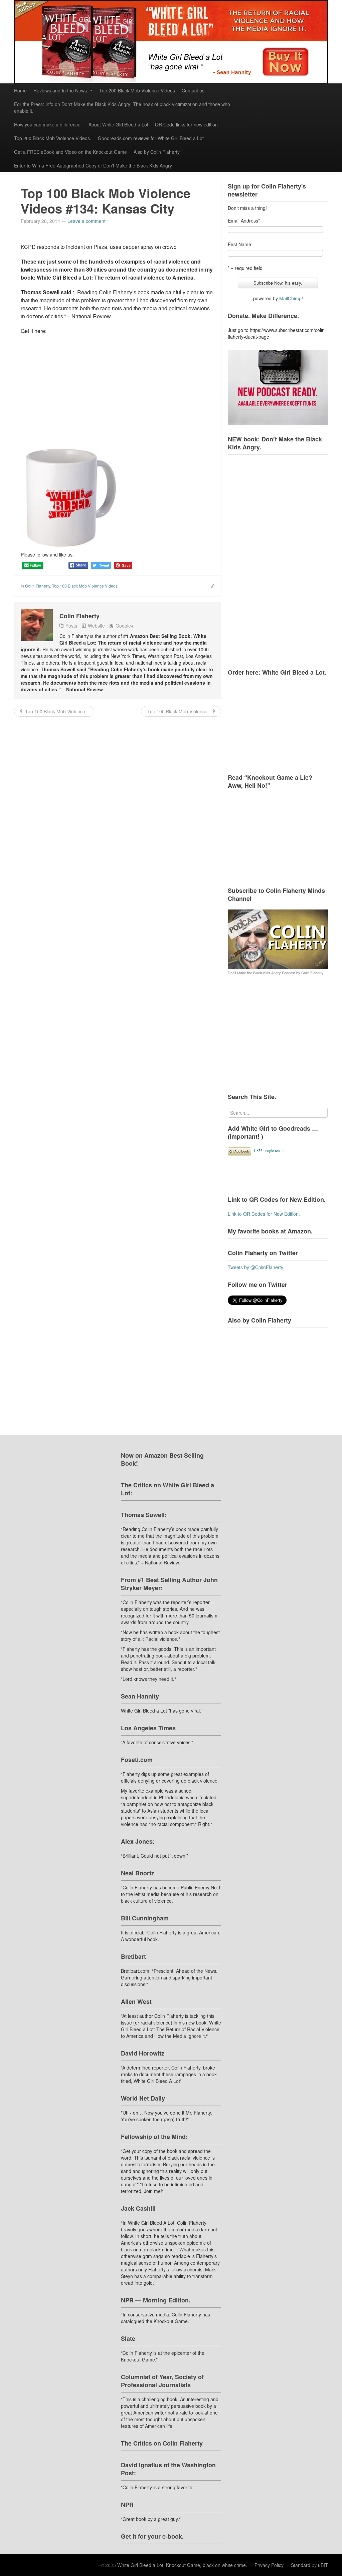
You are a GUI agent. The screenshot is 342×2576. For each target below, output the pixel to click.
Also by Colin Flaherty (157, 152)
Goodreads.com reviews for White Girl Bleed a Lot (151, 138)
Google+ (125, 626)
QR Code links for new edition (186, 124)
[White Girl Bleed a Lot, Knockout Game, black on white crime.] (171, 42)
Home (20, 90)
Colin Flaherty (38, 586)
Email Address (244, 221)
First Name (239, 244)
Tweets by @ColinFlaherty (255, 1267)
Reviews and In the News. (61, 90)
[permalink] (210, 586)
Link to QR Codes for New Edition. (264, 1214)
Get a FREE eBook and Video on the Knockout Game (70, 152)
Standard (301, 2565)
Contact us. (194, 90)
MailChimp (290, 298)
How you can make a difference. (48, 124)
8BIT (323, 2565)
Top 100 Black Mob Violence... (56, 711)
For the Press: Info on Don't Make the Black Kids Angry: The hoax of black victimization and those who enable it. (122, 107)
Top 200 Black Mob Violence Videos (137, 90)
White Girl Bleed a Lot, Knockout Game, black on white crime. (182, 2565)
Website (96, 626)
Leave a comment (87, 221)
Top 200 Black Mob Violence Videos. (53, 138)
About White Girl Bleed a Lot (118, 124)
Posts (71, 626)
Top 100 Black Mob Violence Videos (85, 586)
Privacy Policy (269, 2565)
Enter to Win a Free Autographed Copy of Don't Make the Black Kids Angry (93, 165)
